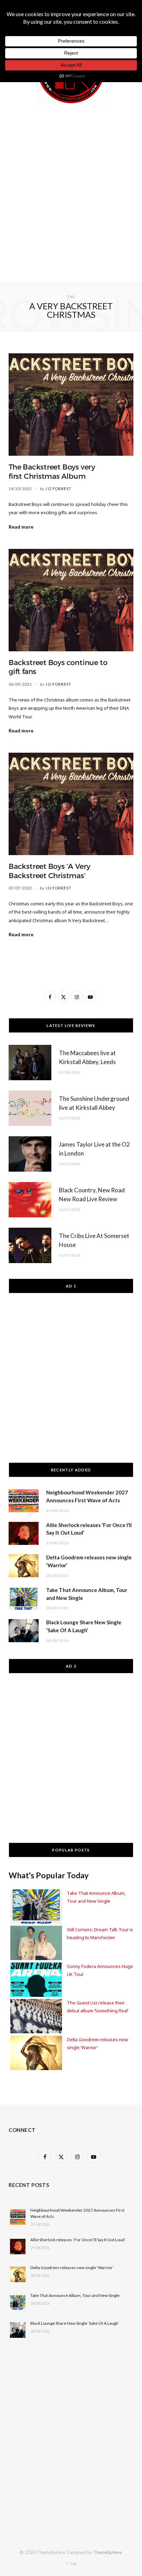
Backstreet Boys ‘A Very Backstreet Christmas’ (49, 871)
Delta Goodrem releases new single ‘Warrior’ (72, 2268)
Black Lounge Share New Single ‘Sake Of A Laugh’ (75, 2323)
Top (73, 2563)
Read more (21, 527)
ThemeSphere (108, 2552)
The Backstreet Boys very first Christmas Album (52, 472)
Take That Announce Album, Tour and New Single (75, 2295)
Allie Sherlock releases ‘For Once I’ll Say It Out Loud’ (78, 2240)
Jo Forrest (58, 489)
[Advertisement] (71, 192)
